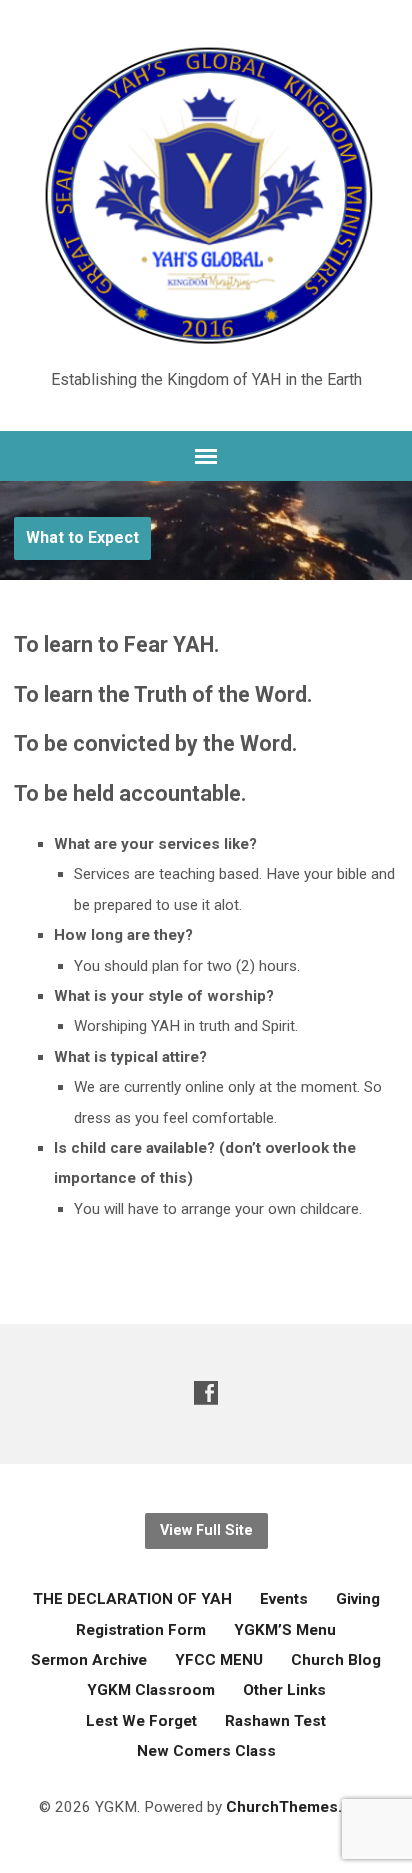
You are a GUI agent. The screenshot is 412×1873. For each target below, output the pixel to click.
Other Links (284, 1690)
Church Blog (336, 1660)
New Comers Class (206, 1751)
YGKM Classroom (151, 1690)
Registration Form (141, 1630)
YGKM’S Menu (285, 1630)
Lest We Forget (141, 1721)
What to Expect (82, 537)
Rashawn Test (275, 1721)
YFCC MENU (219, 1660)
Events (284, 1599)
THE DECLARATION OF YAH (132, 1599)
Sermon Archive (89, 1660)
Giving (358, 1599)
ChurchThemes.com (300, 1807)
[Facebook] (206, 1392)
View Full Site (206, 1530)
